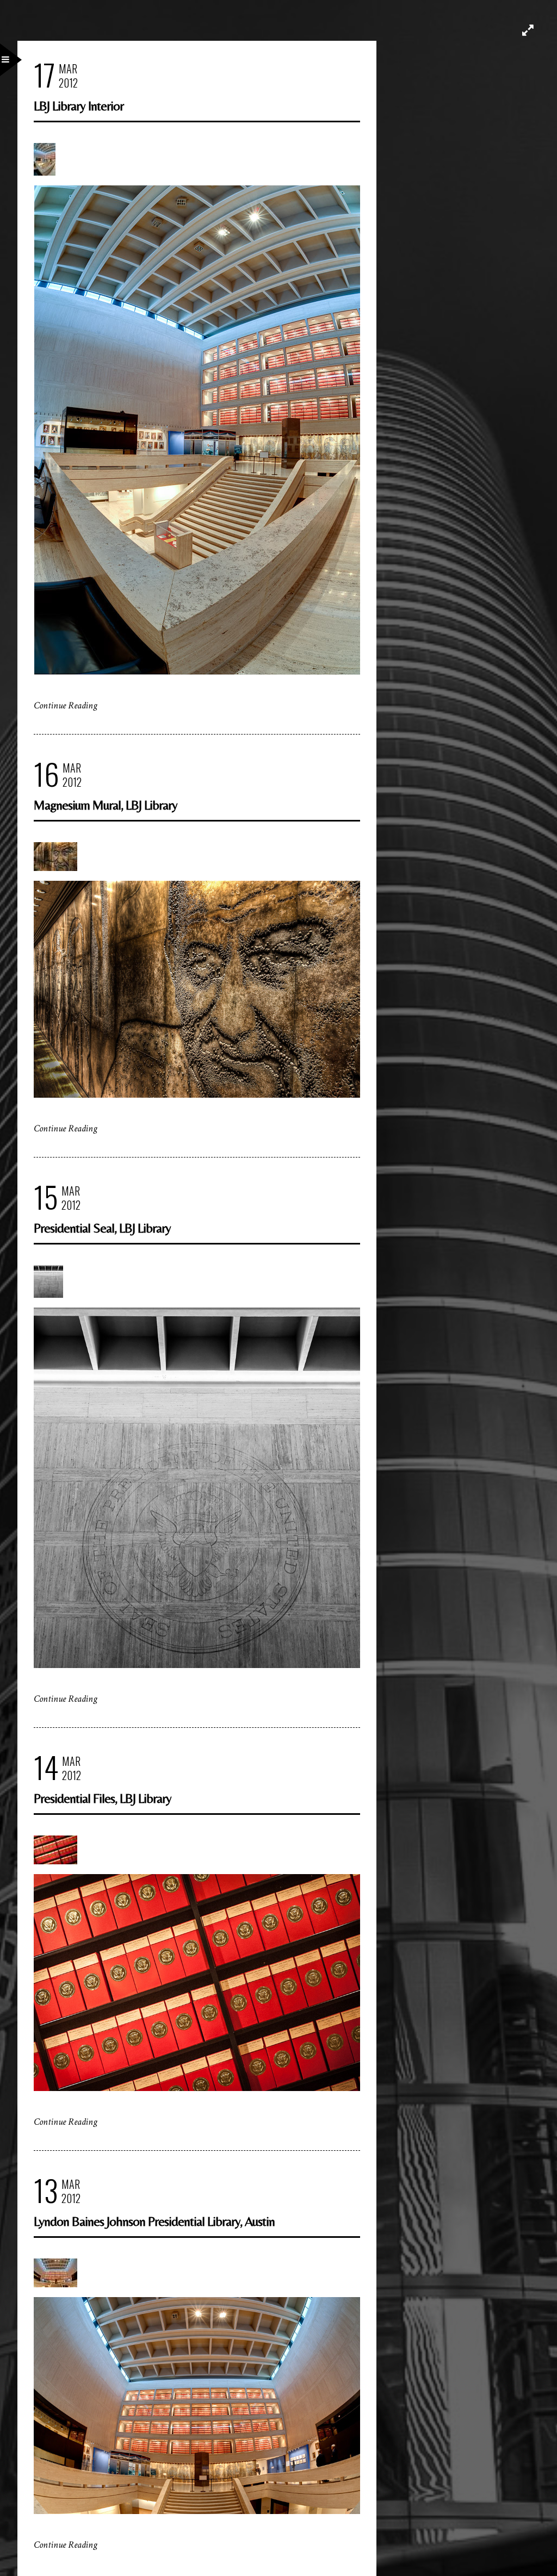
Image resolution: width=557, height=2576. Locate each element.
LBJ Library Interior (79, 106)
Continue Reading (66, 705)
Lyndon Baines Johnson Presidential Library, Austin (154, 2221)
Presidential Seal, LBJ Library (102, 1228)
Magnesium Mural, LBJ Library (106, 805)
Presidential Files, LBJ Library (103, 1798)
